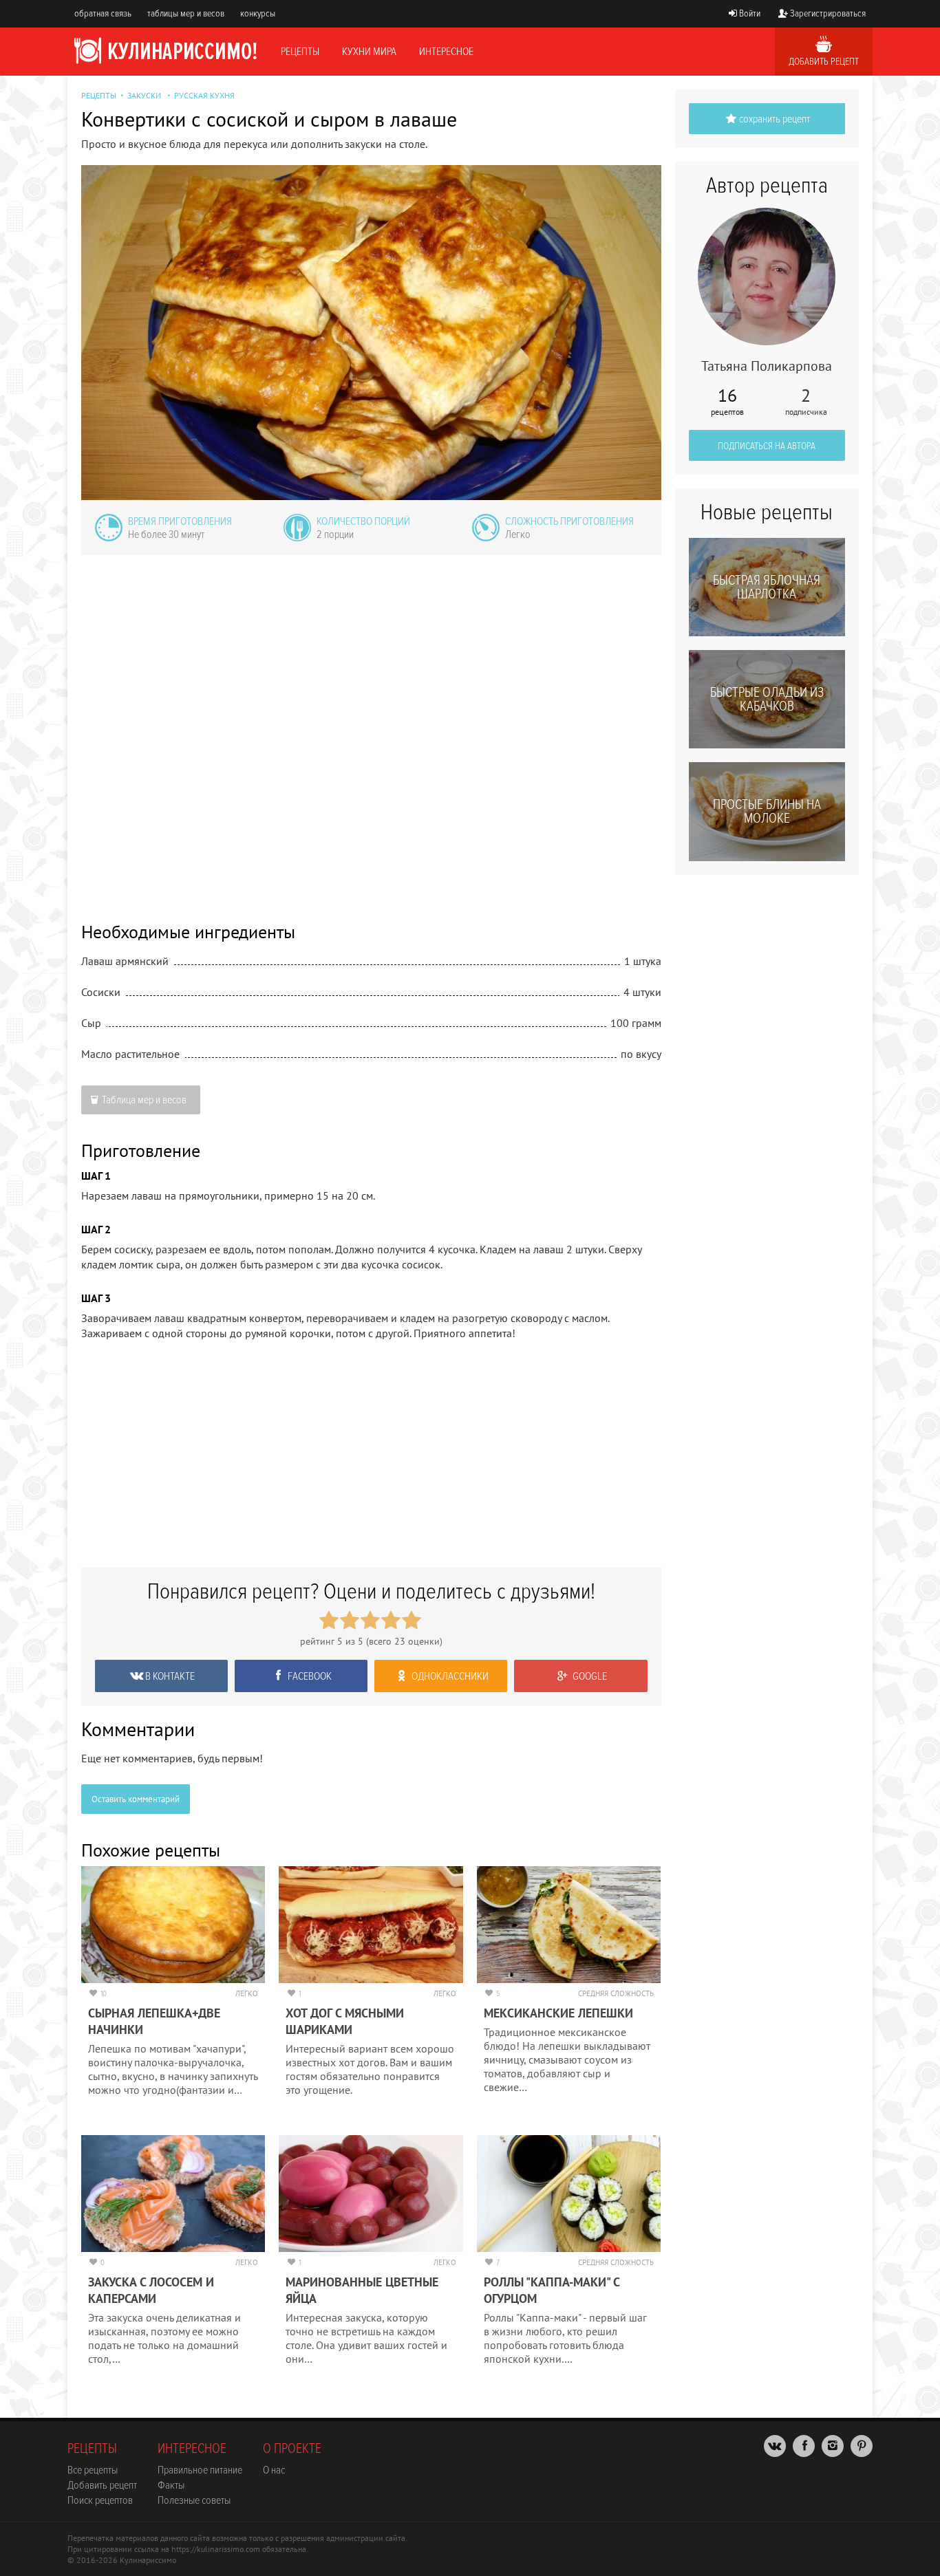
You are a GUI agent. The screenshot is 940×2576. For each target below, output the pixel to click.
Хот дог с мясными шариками (345, 2021)
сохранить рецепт (775, 119)
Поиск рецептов (100, 2500)
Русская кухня (204, 95)
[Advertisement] (371, 729)
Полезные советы (194, 2500)
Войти (750, 13)
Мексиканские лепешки (558, 2013)
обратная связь (103, 13)
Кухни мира (369, 52)
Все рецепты (93, 2470)
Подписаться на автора (767, 446)
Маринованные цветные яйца (362, 2290)
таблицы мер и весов (186, 13)
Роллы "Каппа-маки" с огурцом (552, 2290)
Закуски (144, 95)
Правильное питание (200, 2470)
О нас (274, 2470)
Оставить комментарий (136, 1799)
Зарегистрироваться (828, 13)
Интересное (446, 52)
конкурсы (258, 13)
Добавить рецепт (824, 62)
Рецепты (300, 52)
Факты (171, 2485)
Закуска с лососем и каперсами (151, 2290)
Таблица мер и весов (144, 1100)
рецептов (727, 402)
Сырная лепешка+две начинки (154, 2021)
